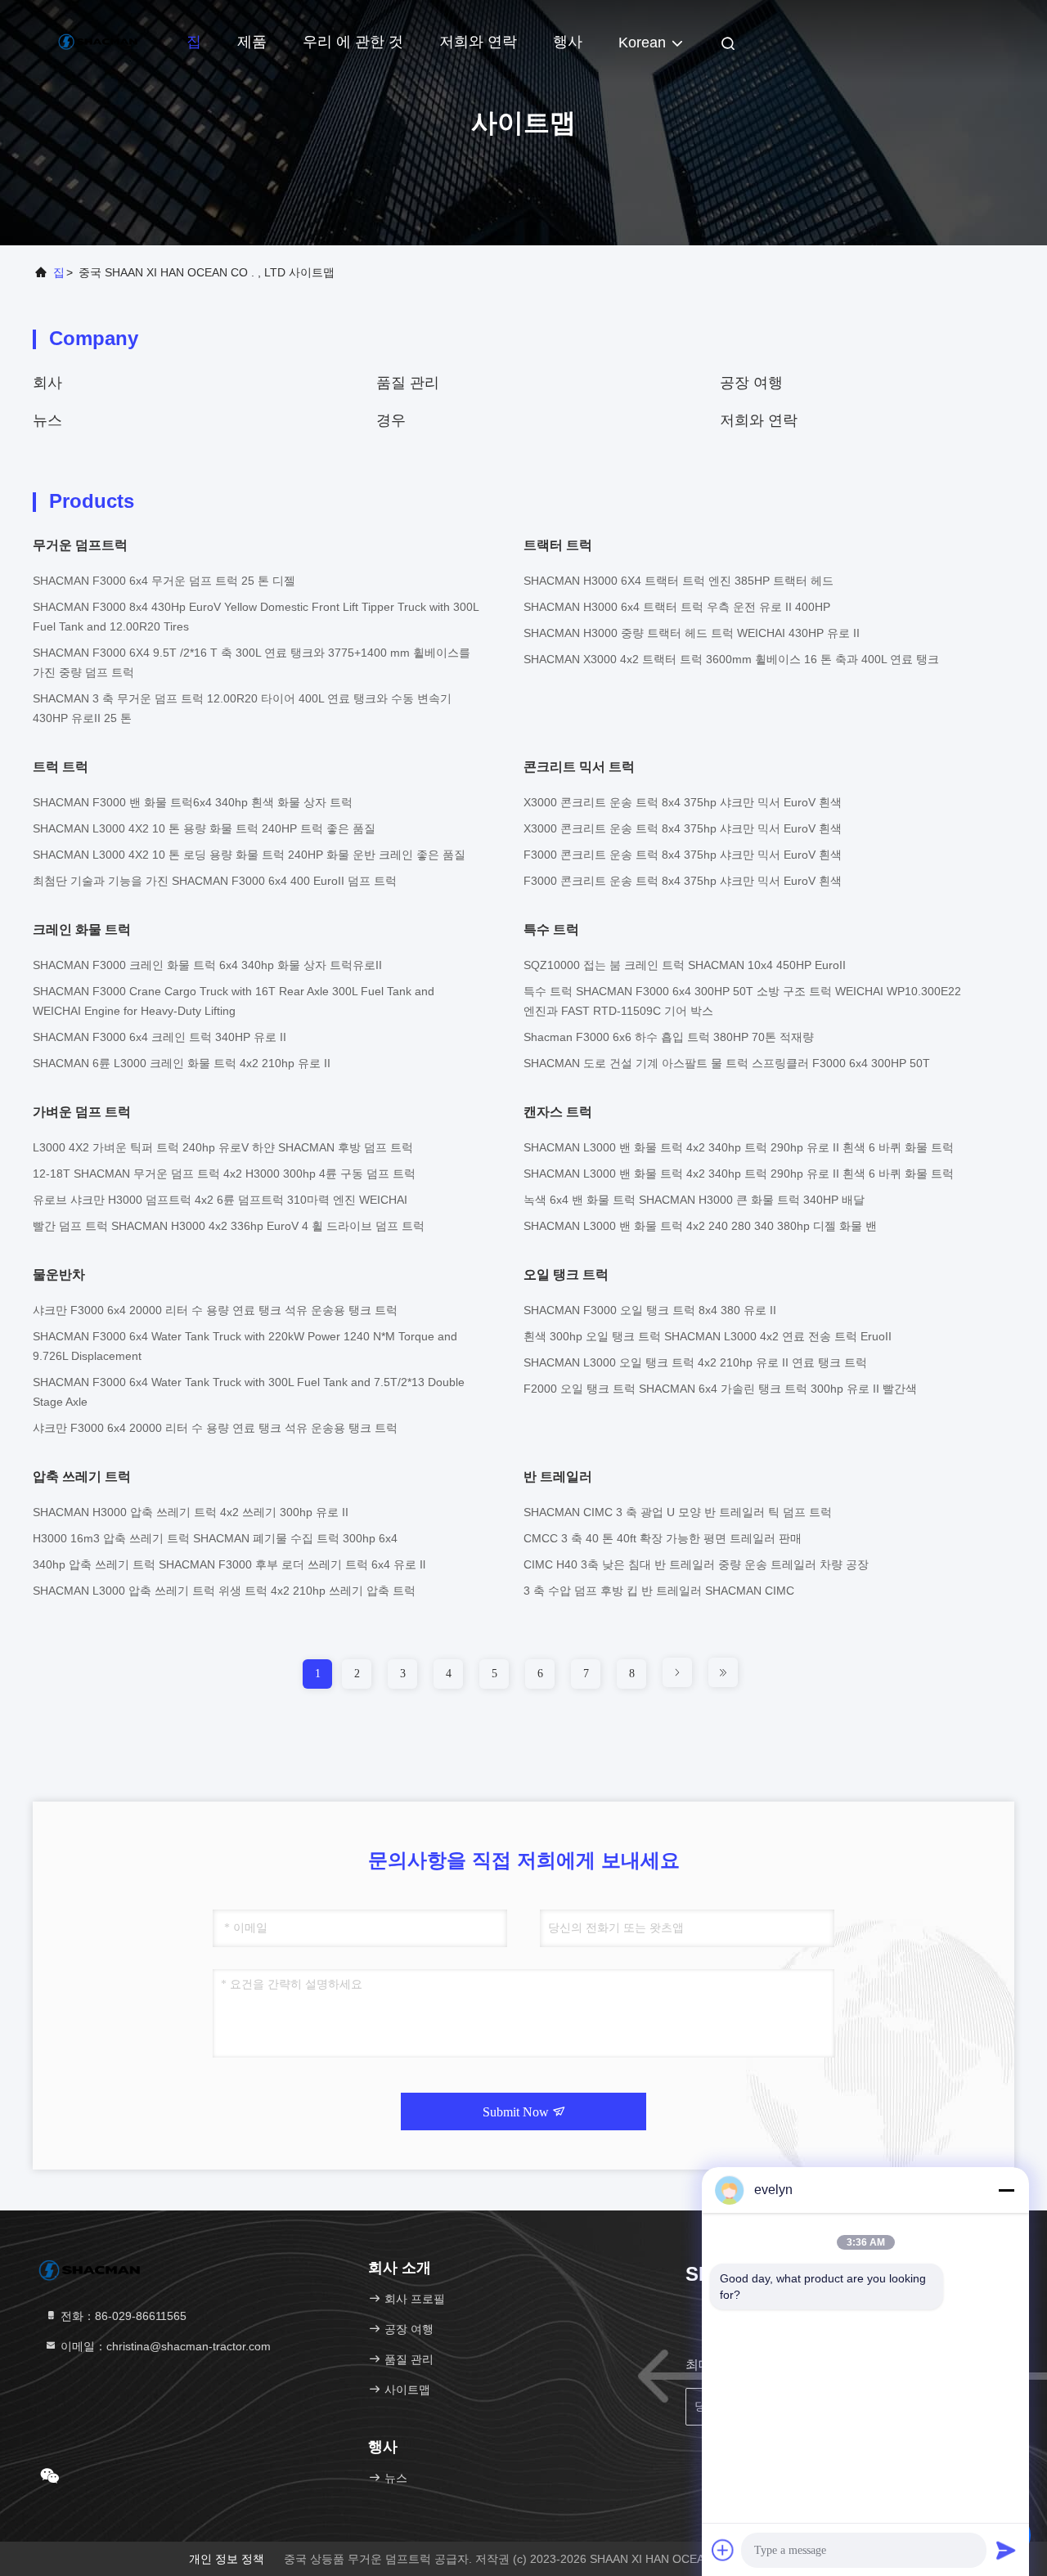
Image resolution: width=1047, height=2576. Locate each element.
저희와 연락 (478, 42)
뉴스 (47, 420)
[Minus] (1006, 2190)
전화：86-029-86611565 (122, 2316)
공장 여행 (751, 383)
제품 (252, 42)
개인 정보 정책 (227, 2559)
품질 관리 (408, 383)
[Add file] (723, 2550)
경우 (391, 420)
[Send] (1006, 2550)
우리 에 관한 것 (353, 42)
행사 (568, 42)
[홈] (98, 41)
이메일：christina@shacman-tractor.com (164, 2346)
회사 (47, 383)
